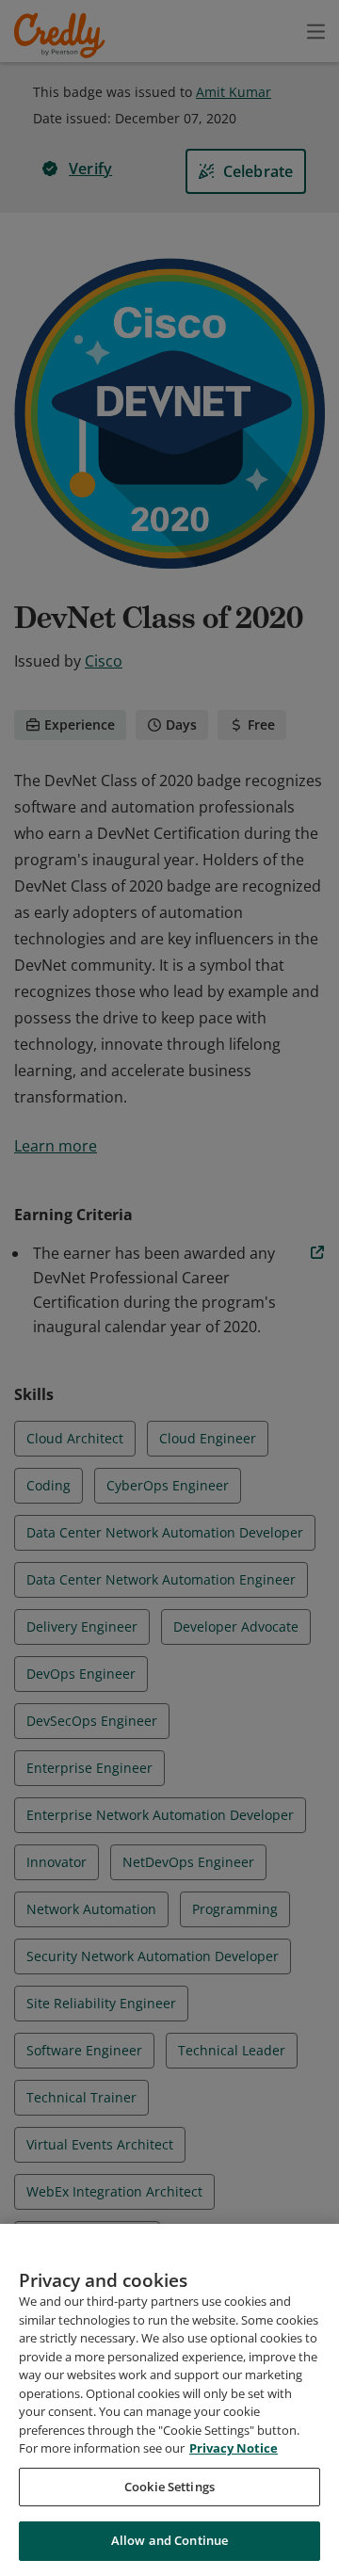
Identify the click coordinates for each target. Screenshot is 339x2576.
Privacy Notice (234, 2448)
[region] (169, 2400)
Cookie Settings (169, 2487)
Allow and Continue (169, 2540)
